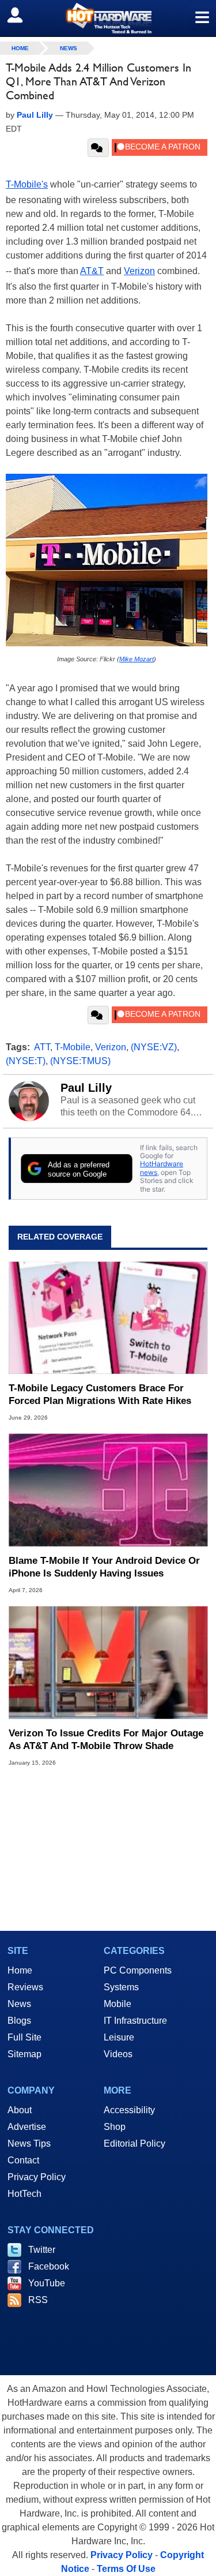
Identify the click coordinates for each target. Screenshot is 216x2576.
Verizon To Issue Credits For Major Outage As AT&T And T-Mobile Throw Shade (106, 1740)
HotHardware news (162, 1168)
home (20, 48)
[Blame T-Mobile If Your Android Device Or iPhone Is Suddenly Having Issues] (108, 1490)
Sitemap (24, 2054)
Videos (118, 2054)
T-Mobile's (27, 184)
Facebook (49, 2266)
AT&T (92, 271)
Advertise (27, 2127)
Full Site (24, 2037)
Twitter (42, 2250)
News (69, 48)
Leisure (119, 2037)
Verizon (139, 271)
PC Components (138, 1970)
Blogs (19, 2021)
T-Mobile (73, 1047)
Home (20, 1970)
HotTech (24, 2194)
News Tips (29, 2143)
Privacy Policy (37, 2177)
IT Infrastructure (135, 2021)
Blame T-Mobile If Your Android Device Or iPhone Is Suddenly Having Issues (104, 1567)
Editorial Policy (134, 2143)
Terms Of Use (126, 2569)
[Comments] (98, 148)
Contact (23, 2160)
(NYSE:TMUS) (80, 1061)
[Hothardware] (108, 18)
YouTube (47, 2283)
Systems (121, 1987)
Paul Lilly (86, 1088)
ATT (42, 1047)
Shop (115, 2127)
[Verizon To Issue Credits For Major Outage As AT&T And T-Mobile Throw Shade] (108, 1663)
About (20, 2110)
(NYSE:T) (26, 1061)
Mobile (118, 2004)
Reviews (25, 1987)
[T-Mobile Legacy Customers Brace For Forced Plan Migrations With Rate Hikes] (108, 1318)
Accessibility (129, 2110)
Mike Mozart (137, 659)
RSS (38, 2300)
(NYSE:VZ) (154, 1047)
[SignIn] (22, 15)
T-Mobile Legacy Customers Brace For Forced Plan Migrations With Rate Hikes (100, 1394)
